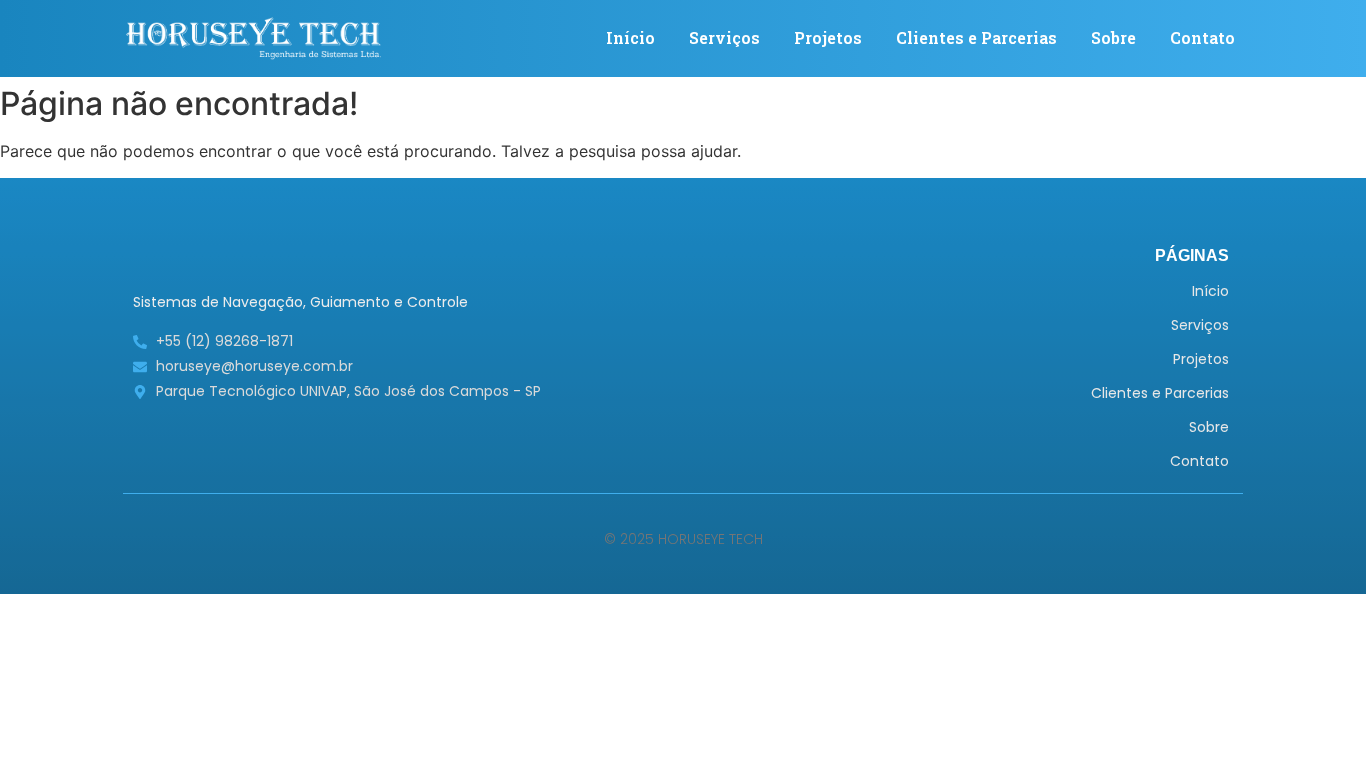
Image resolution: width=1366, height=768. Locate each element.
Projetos (828, 37)
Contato (1202, 37)
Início (630, 37)
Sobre (1113, 37)
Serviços (724, 37)
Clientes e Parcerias (976, 37)
